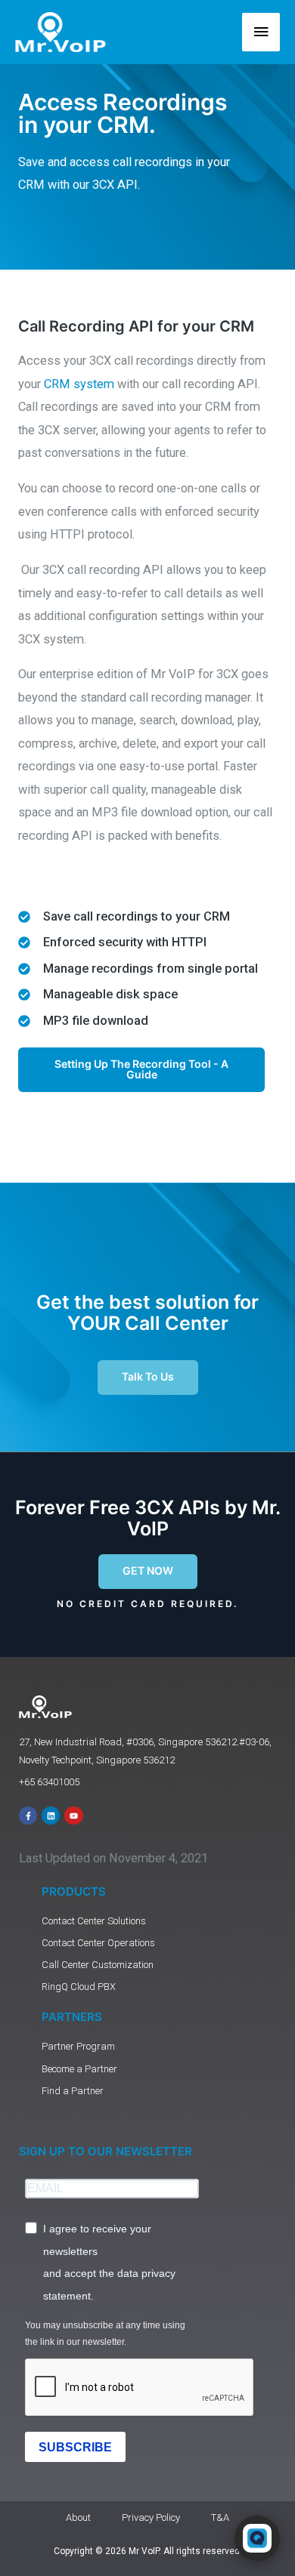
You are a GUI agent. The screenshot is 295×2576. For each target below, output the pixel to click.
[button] (148, 1572)
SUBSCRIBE (75, 2447)
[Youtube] (73, 1816)
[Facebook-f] (28, 1816)
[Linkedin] (51, 1816)
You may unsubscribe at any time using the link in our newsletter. (105, 2334)
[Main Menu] (261, 32)
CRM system (79, 384)
